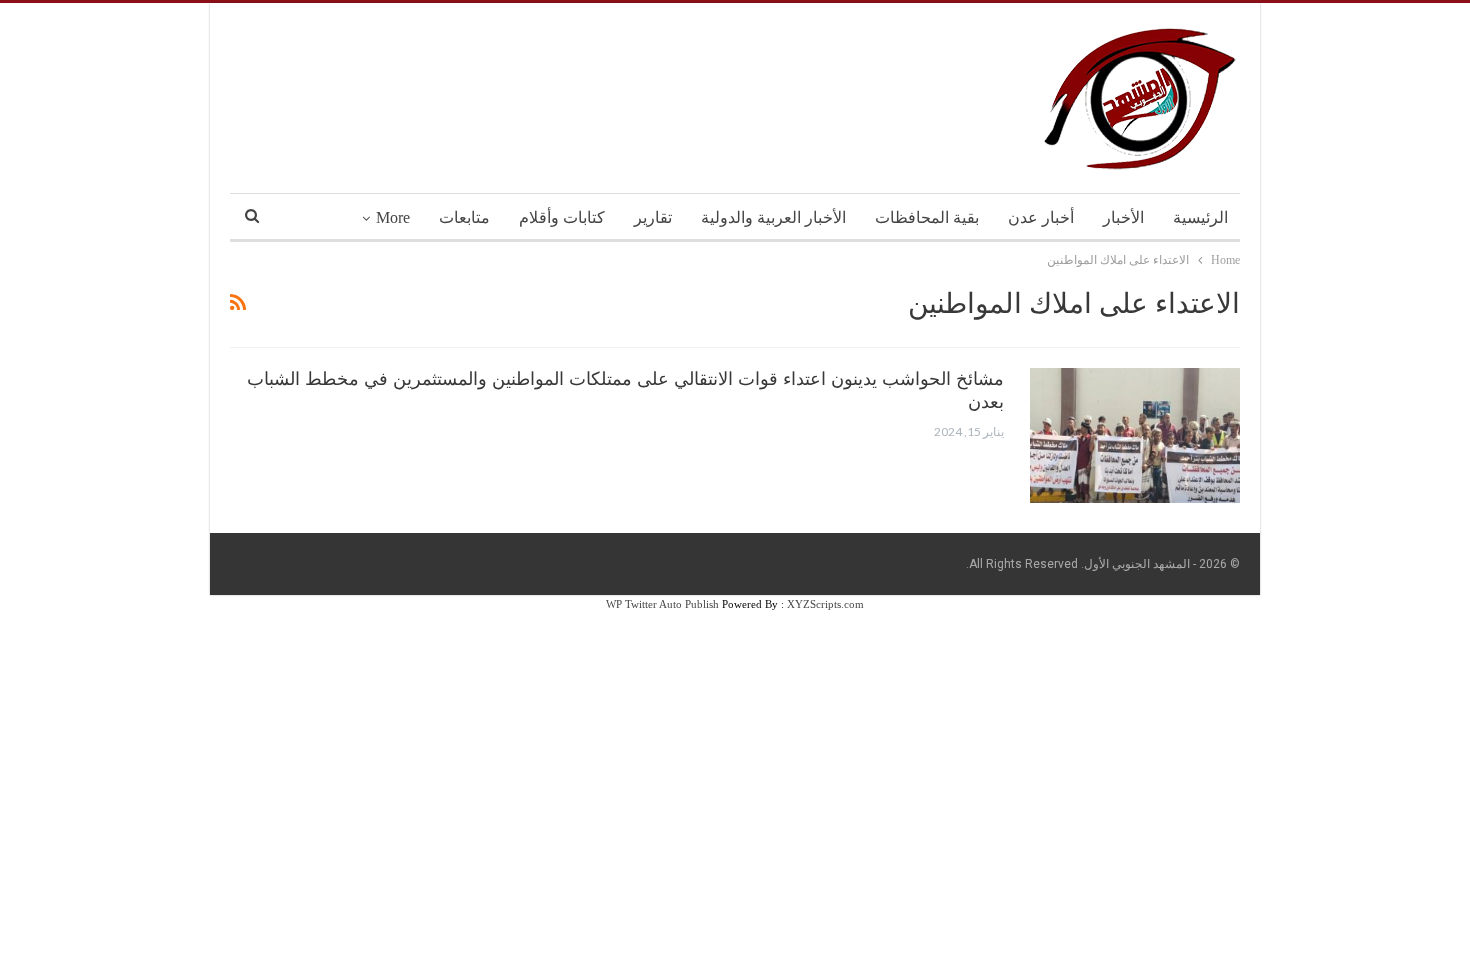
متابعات (464, 217)
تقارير (653, 217)
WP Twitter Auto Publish (662, 604)
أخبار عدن (1041, 217)
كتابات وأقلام (562, 217)
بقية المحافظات (927, 217)
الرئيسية (1200, 217)
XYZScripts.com (825, 604)
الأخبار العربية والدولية (773, 217)
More (393, 217)
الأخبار (1123, 217)
